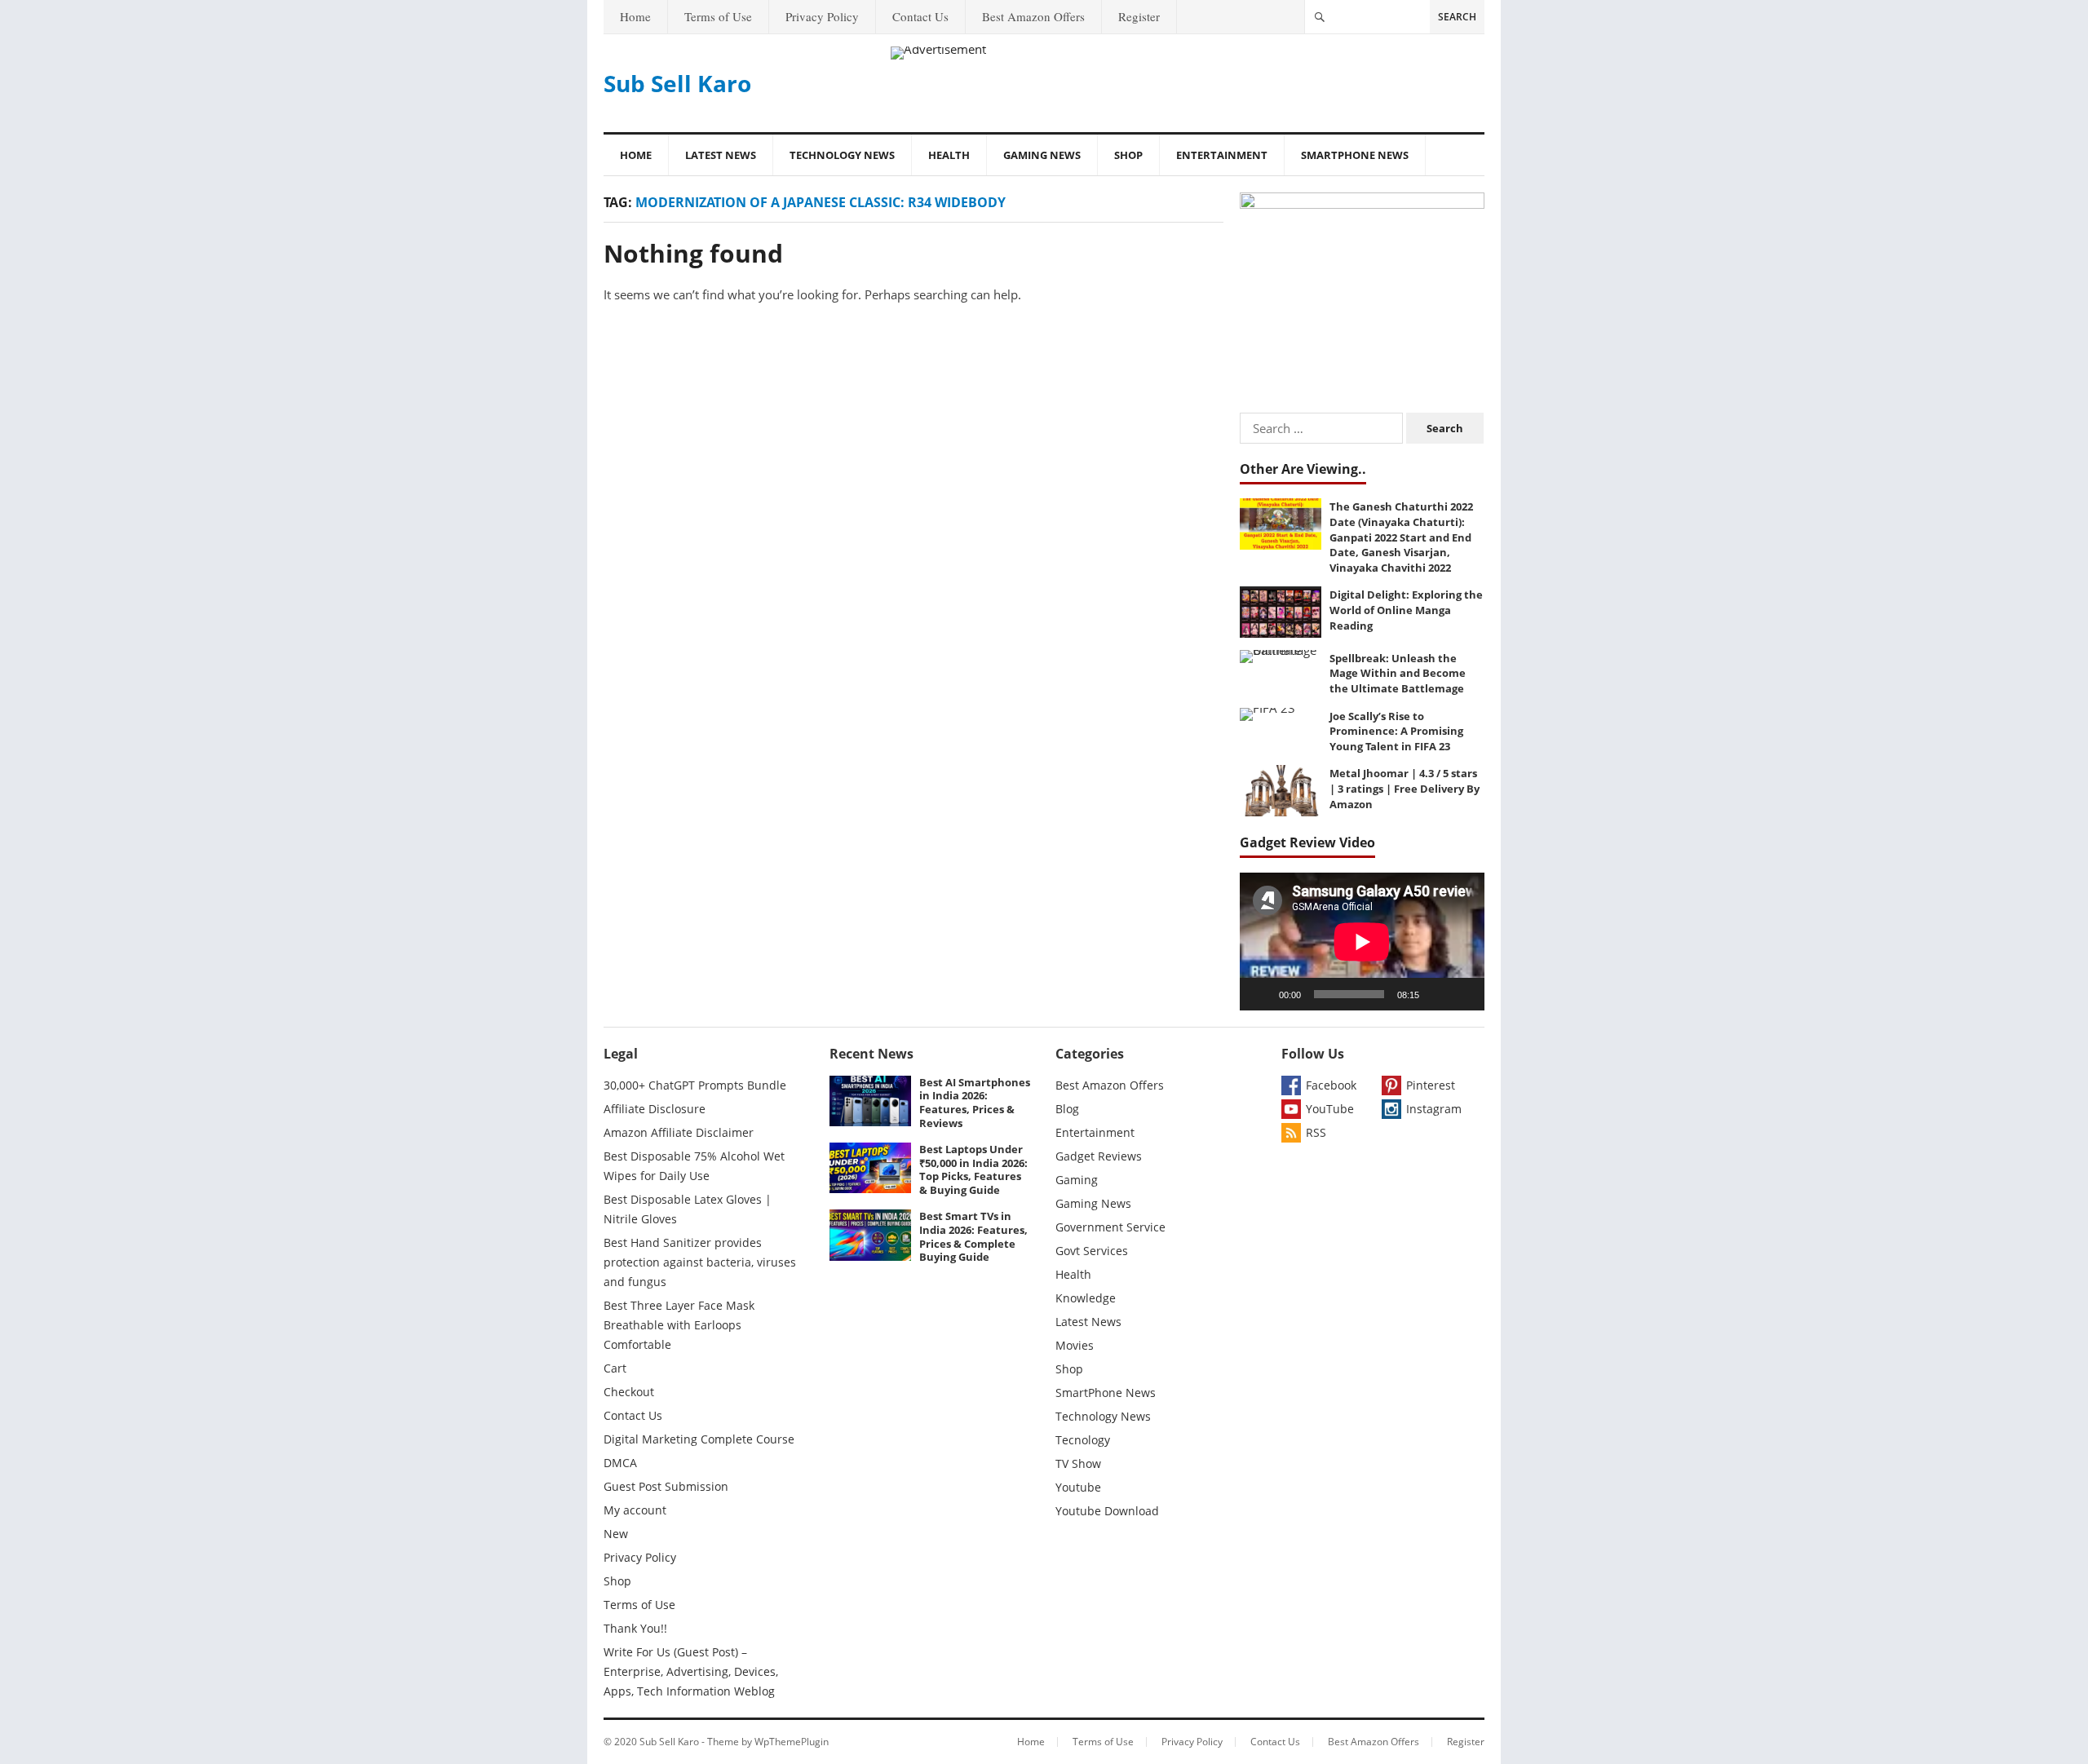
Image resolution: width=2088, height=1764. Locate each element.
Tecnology (1083, 1440)
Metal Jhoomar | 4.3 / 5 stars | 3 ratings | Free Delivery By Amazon (1405, 788)
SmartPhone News (1355, 155)
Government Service (1110, 1227)
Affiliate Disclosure (655, 1109)
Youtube (1078, 1487)
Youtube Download (1107, 1511)
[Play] (1261, 994)
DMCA (620, 1463)
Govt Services (1092, 1251)
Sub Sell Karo (677, 83)
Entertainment (1222, 155)
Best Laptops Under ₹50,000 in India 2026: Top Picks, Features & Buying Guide (973, 1169)
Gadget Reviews (1099, 1156)
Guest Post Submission (666, 1486)
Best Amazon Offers (1033, 16)
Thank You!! (635, 1628)
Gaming (1077, 1180)
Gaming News (1042, 155)
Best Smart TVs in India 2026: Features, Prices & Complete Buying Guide (973, 1236)
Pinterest (1431, 1085)
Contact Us (920, 16)
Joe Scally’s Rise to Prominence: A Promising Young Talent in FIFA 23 (1396, 731)
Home (635, 16)
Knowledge (1086, 1298)
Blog (1067, 1109)
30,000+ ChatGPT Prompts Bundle (695, 1085)
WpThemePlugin (792, 1742)
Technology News (842, 155)
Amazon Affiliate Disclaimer (679, 1132)
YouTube (1330, 1109)
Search (1457, 17)
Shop (1128, 155)
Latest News (721, 155)
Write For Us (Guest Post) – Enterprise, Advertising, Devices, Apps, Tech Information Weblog (691, 1671)
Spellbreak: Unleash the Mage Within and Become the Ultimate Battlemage (1398, 673)
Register (1139, 16)
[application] (1362, 942)
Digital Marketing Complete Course (699, 1439)
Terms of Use (718, 16)
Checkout (629, 1392)
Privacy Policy (822, 16)
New (616, 1534)
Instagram (1434, 1109)
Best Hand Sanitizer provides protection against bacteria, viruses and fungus (700, 1262)
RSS (1316, 1132)
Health (949, 155)
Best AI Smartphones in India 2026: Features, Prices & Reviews (975, 1103)
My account (635, 1510)
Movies (1075, 1345)
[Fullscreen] (1463, 994)
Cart (615, 1368)
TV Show (1078, 1463)
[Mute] (1437, 994)
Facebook (1331, 1085)
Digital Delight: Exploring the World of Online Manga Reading (1406, 610)
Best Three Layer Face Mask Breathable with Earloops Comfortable (679, 1325)
